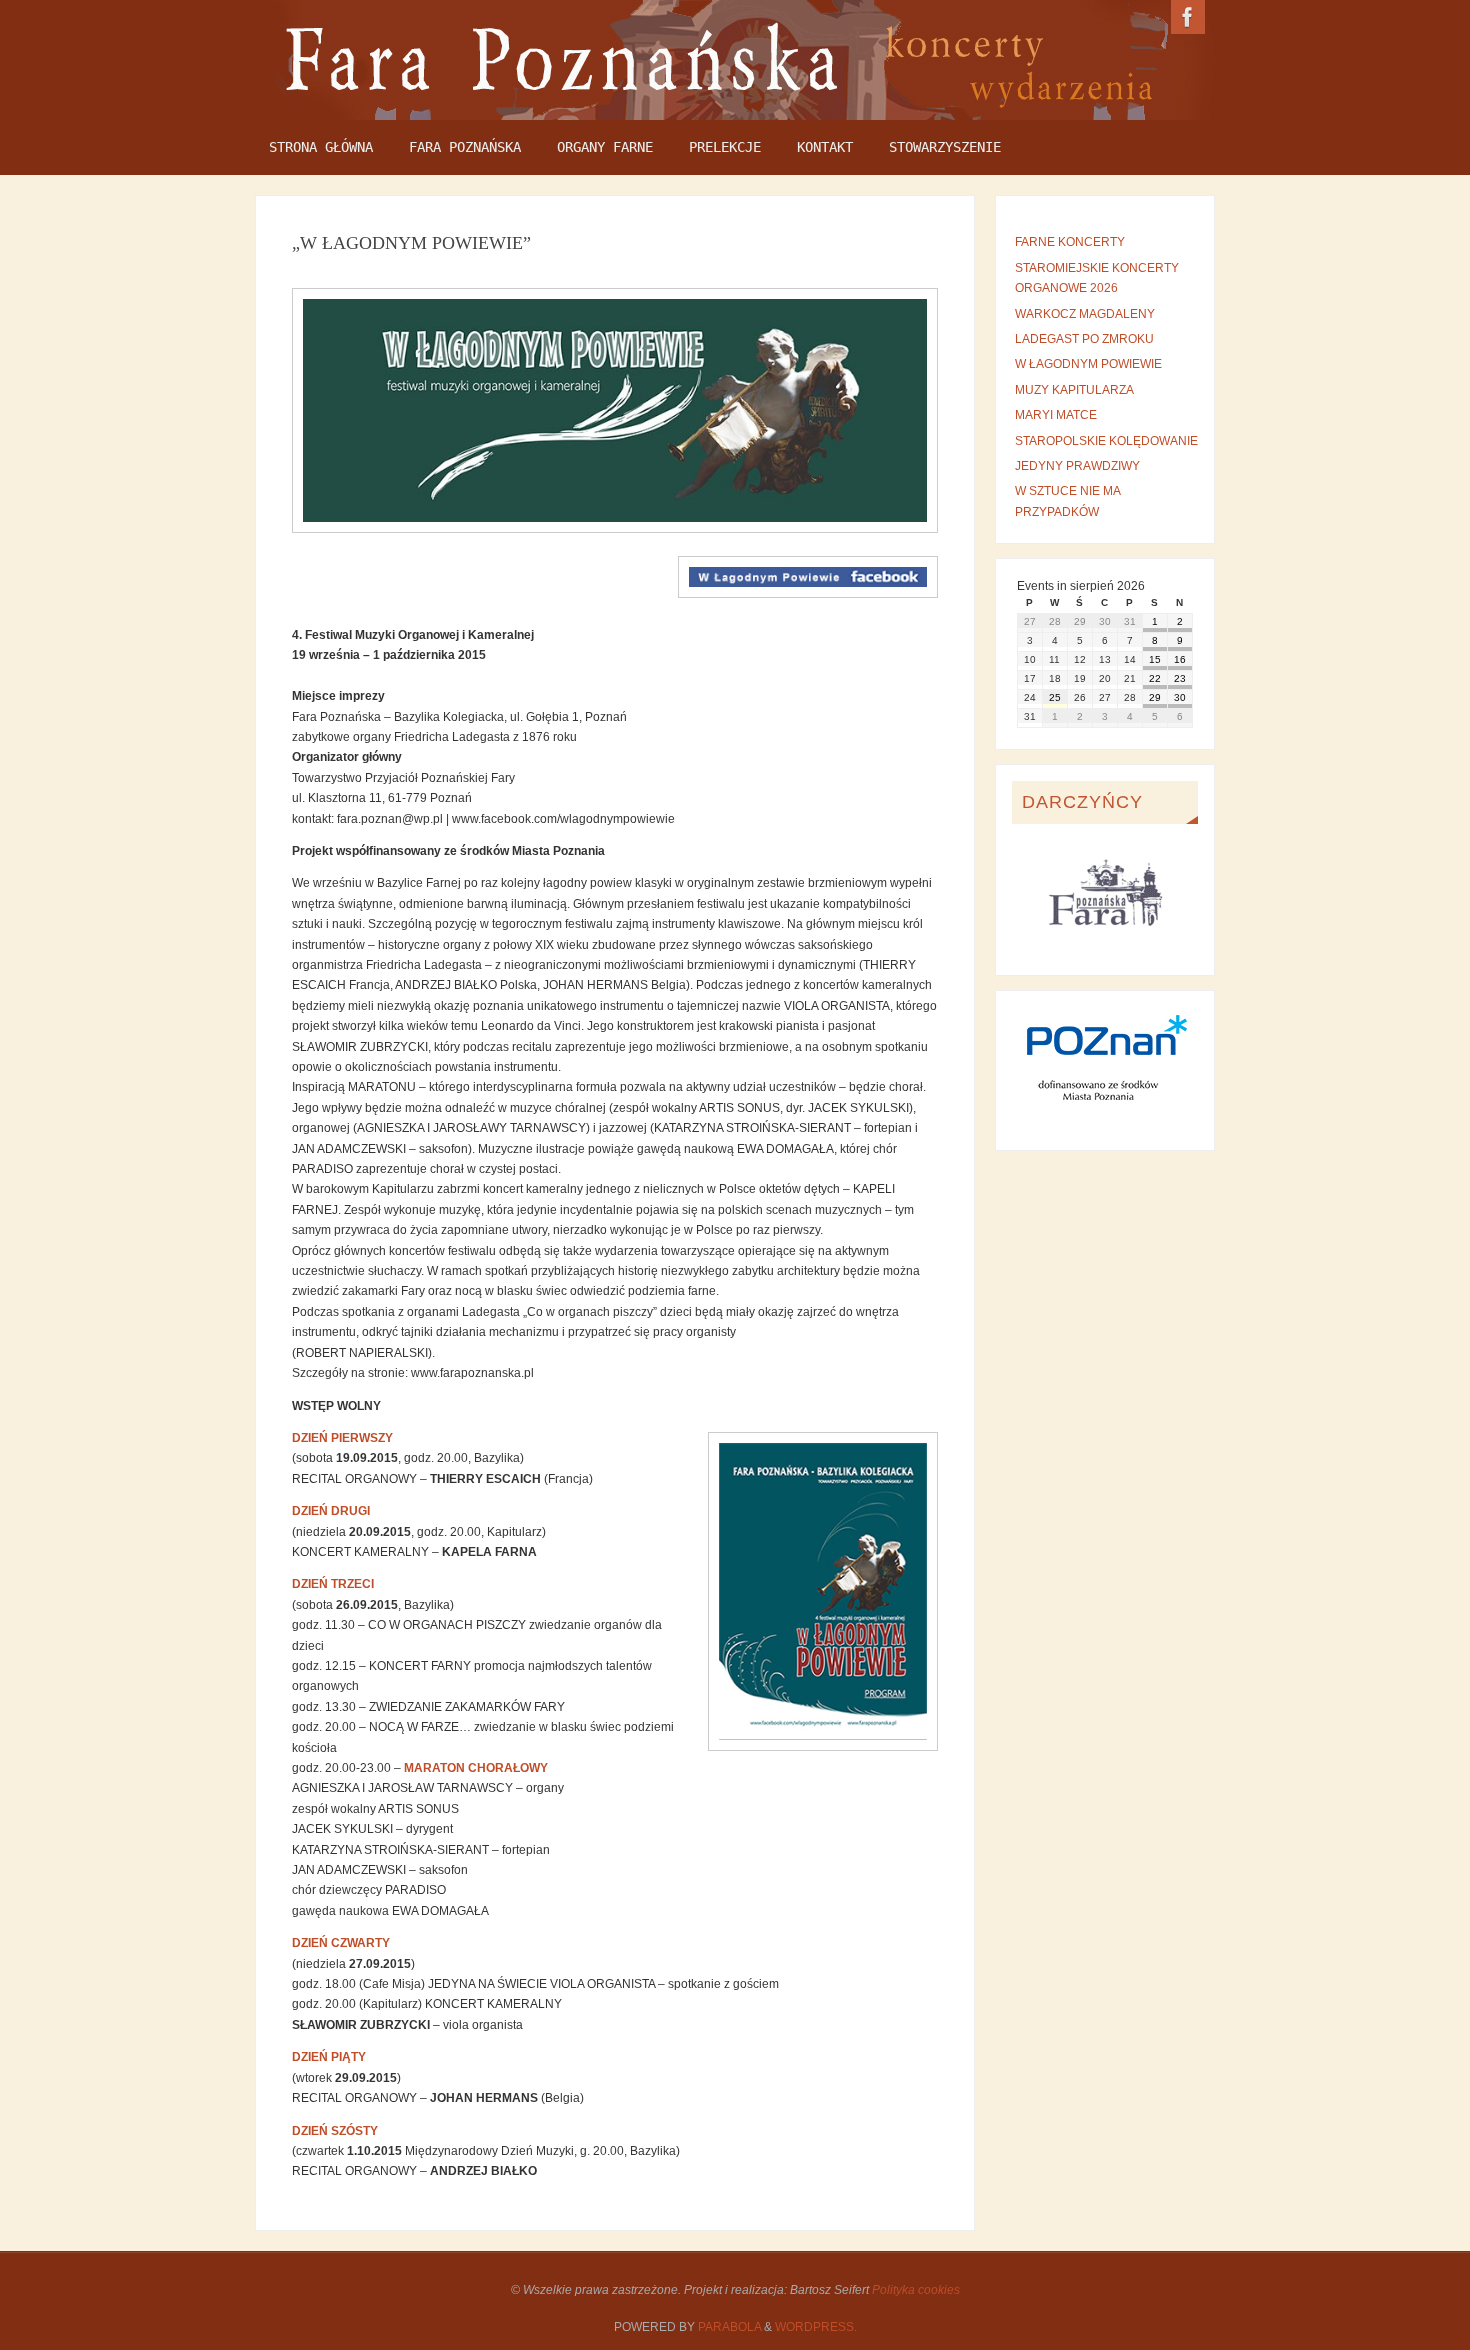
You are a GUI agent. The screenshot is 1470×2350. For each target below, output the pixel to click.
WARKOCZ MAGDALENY (1085, 314)
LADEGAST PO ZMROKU (1084, 339)
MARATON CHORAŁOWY (476, 1768)
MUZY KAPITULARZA (1074, 390)
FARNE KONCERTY (1070, 242)
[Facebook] (1188, 17)
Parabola (729, 2327)
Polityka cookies (916, 2290)
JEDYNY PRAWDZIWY (1077, 466)
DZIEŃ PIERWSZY (342, 1438)
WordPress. (816, 2327)
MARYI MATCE (1056, 415)
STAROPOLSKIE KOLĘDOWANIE (1106, 441)
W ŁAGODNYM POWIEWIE (1088, 364)
